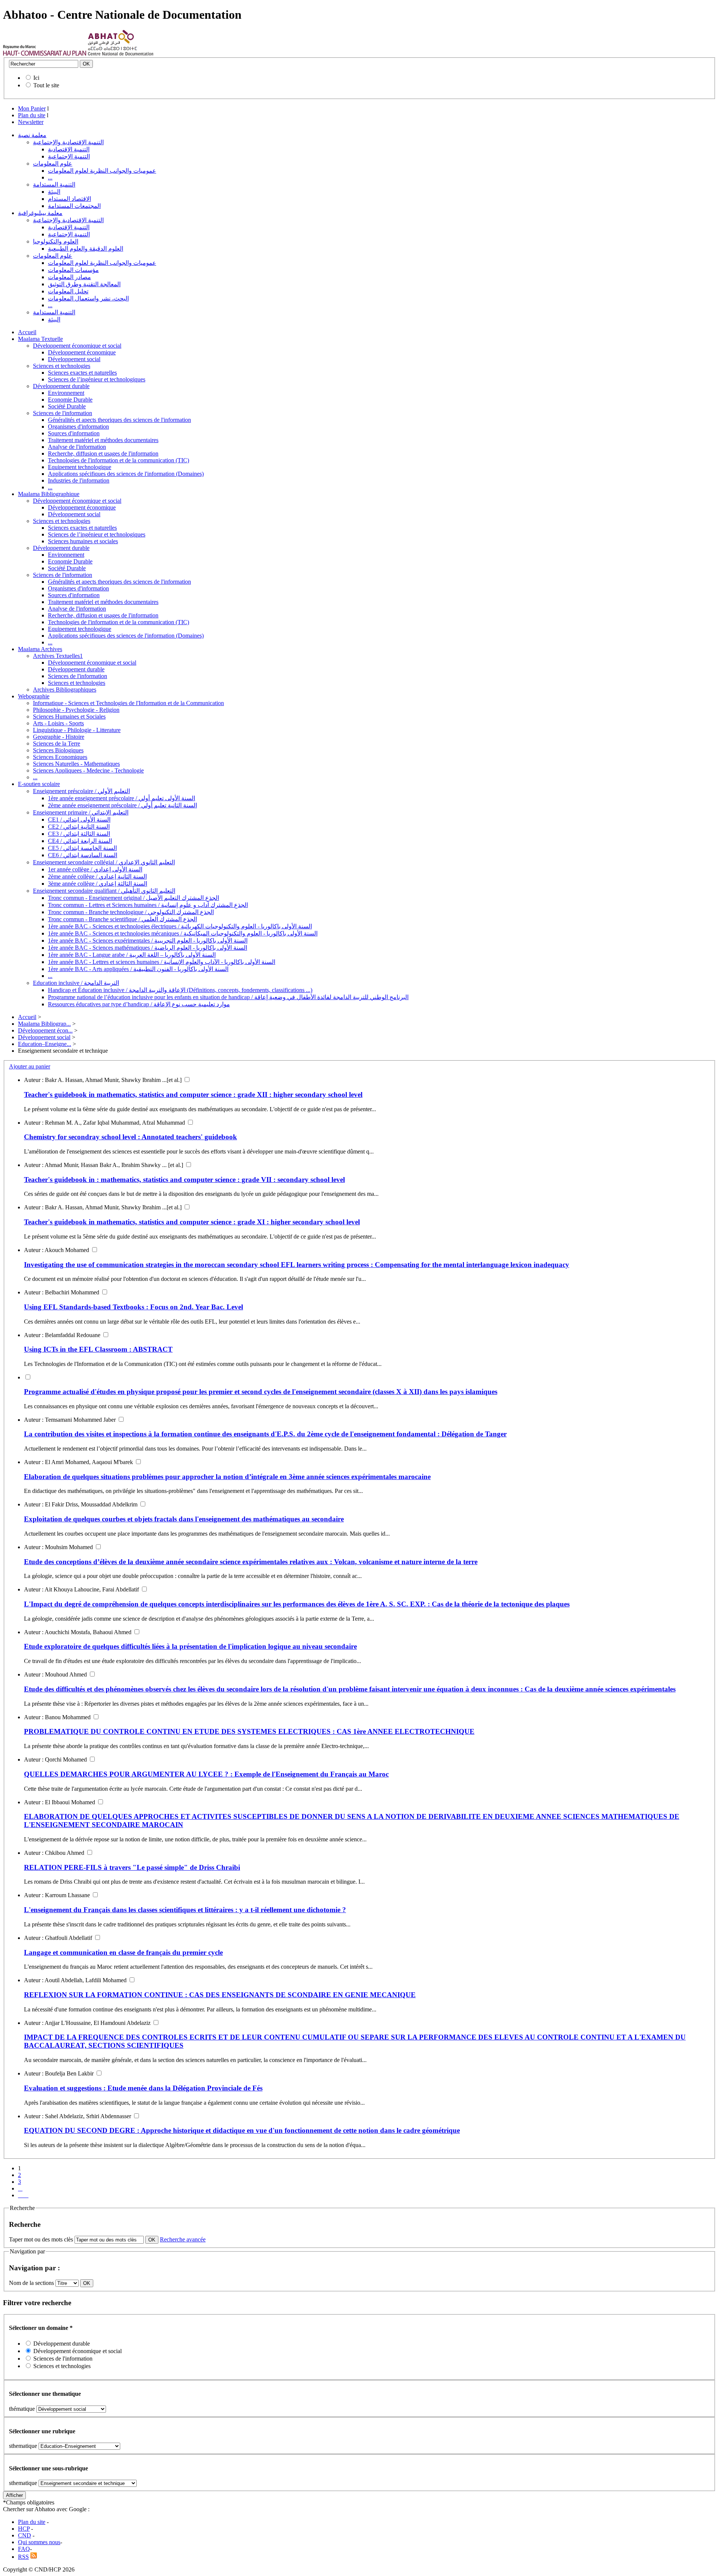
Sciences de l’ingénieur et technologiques (97, 379)
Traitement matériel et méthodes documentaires (103, 440)
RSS (23, 2557)
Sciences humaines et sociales (83, 541)
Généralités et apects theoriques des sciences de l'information (119, 420)
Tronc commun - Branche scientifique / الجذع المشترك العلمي (122, 919)
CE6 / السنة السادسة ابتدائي (83, 855)
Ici (36, 78)
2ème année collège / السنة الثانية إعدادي (97, 876)
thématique (22, 2409)
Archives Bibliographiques (65, 690)
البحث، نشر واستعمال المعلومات (88, 298)
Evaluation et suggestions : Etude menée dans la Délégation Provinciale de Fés (143, 2088)
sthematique (23, 2446)
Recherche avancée (183, 2239)
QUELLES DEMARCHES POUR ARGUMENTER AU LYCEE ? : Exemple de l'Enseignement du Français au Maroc (206, 1774)
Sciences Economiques (60, 757)
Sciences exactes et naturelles (82, 373)
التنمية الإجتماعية (69, 156)
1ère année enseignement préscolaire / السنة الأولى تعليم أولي (122, 798)
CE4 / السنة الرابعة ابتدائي (80, 841)
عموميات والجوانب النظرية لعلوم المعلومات (102, 171)
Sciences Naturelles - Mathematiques (76, 764)
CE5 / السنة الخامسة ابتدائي (82, 848)
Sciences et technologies (62, 366)
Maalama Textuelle (40, 339)
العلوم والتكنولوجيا (56, 241)
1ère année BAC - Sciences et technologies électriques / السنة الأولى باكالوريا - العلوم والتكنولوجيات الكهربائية (180, 926)
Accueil (27, 332)
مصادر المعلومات (69, 277)
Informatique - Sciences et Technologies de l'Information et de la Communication (128, 703)
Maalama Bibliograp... (44, 1024)
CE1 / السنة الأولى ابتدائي (79, 820)
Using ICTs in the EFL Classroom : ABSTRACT (98, 1349)
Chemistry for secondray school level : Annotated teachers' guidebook (131, 1137)
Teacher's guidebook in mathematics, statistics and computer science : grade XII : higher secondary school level (193, 1095)
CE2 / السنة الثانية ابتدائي (79, 827)
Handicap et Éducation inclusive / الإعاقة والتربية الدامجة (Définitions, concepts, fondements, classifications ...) (180, 990)
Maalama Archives (40, 649)
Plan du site (32, 115)
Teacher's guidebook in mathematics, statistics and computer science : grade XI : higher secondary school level (192, 1222)
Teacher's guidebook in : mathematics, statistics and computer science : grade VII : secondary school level (184, 1180)
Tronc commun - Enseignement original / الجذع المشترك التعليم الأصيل (134, 898)
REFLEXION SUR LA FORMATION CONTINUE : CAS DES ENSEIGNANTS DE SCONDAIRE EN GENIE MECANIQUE (220, 1995)
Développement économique (82, 352)
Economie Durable (70, 400)
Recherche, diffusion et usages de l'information (103, 453)
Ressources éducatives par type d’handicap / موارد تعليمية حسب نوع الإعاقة (139, 1004)
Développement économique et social (77, 346)
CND (25, 2535)
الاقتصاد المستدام (69, 199)
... (50, 177)
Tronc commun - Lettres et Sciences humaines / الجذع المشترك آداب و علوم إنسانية (148, 905)
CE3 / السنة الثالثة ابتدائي (79, 834)
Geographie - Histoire (59, 737)
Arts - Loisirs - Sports (58, 723)
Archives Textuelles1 (58, 656)
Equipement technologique (80, 467)
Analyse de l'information (77, 447)
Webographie (34, 696)
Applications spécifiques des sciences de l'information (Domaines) (126, 474)
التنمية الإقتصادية (69, 149)
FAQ (24, 2549)
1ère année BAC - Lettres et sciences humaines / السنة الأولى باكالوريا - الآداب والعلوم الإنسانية (162, 962)
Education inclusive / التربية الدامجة (76, 983)
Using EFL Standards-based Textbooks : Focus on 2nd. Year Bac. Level (134, 1307)
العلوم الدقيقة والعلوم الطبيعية (86, 249)
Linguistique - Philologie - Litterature (77, 730)
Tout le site (46, 85)
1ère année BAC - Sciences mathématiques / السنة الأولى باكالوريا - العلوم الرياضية (148, 948)
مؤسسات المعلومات (73, 270)
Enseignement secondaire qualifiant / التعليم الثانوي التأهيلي (104, 891)
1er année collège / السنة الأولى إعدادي (95, 869)
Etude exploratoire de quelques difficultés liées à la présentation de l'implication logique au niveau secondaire (190, 1646)
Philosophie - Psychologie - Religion (76, 710)
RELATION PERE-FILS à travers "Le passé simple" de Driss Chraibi (132, 1867)
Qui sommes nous (39, 2542)
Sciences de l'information (63, 413)
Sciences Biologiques (58, 750)
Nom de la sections (32, 2283)
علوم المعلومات (53, 164)
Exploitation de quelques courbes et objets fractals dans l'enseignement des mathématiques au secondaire (184, 1519)
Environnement (66, 393)
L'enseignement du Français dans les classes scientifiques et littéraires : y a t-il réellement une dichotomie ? (185, 1910)
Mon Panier (32, 108)
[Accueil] (45, 54)
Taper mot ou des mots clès (41, 2239)
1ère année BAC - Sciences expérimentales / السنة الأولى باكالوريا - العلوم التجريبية (148, 941)
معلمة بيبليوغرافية (40, 213)
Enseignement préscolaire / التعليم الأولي (81, 791)
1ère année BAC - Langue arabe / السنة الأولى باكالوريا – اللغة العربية (132, 955)
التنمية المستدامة (54, 185)
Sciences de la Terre (57, 743)
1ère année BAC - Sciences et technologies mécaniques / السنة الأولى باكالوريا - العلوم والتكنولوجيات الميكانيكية (183, 933)
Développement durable (61, 386)
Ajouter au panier (30, 1066)
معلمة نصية (32, 135)
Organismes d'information (78, 427)
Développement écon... (45, 1030)
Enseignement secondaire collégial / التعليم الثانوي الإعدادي (104, 862)
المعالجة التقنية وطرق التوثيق (84, 284)
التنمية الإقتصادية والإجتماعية (68, 142)
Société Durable (67, 406)
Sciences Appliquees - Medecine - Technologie (88, 770)
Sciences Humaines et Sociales (69, 716)
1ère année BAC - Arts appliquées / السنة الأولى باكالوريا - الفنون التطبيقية (138, 969)
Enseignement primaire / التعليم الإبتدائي (81, 812)
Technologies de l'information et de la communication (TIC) (119, 460)
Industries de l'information (79, 480)
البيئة (54, 192)
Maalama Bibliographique (49, 494)
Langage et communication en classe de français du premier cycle (123, 1952)
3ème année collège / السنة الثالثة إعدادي (98, 884)
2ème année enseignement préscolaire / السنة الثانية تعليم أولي (122, 805)
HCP (24, 2529)
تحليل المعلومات (68, 291)
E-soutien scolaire (39, 784)
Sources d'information (74, 433)
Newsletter (31, 122)
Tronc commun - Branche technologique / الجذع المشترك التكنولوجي (131, 912)
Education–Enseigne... (45, 1044)
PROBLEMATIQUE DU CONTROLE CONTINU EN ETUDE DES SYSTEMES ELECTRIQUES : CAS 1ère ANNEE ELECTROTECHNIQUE (249, 1731)
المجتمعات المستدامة (74, 206)
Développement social (74, 359)
